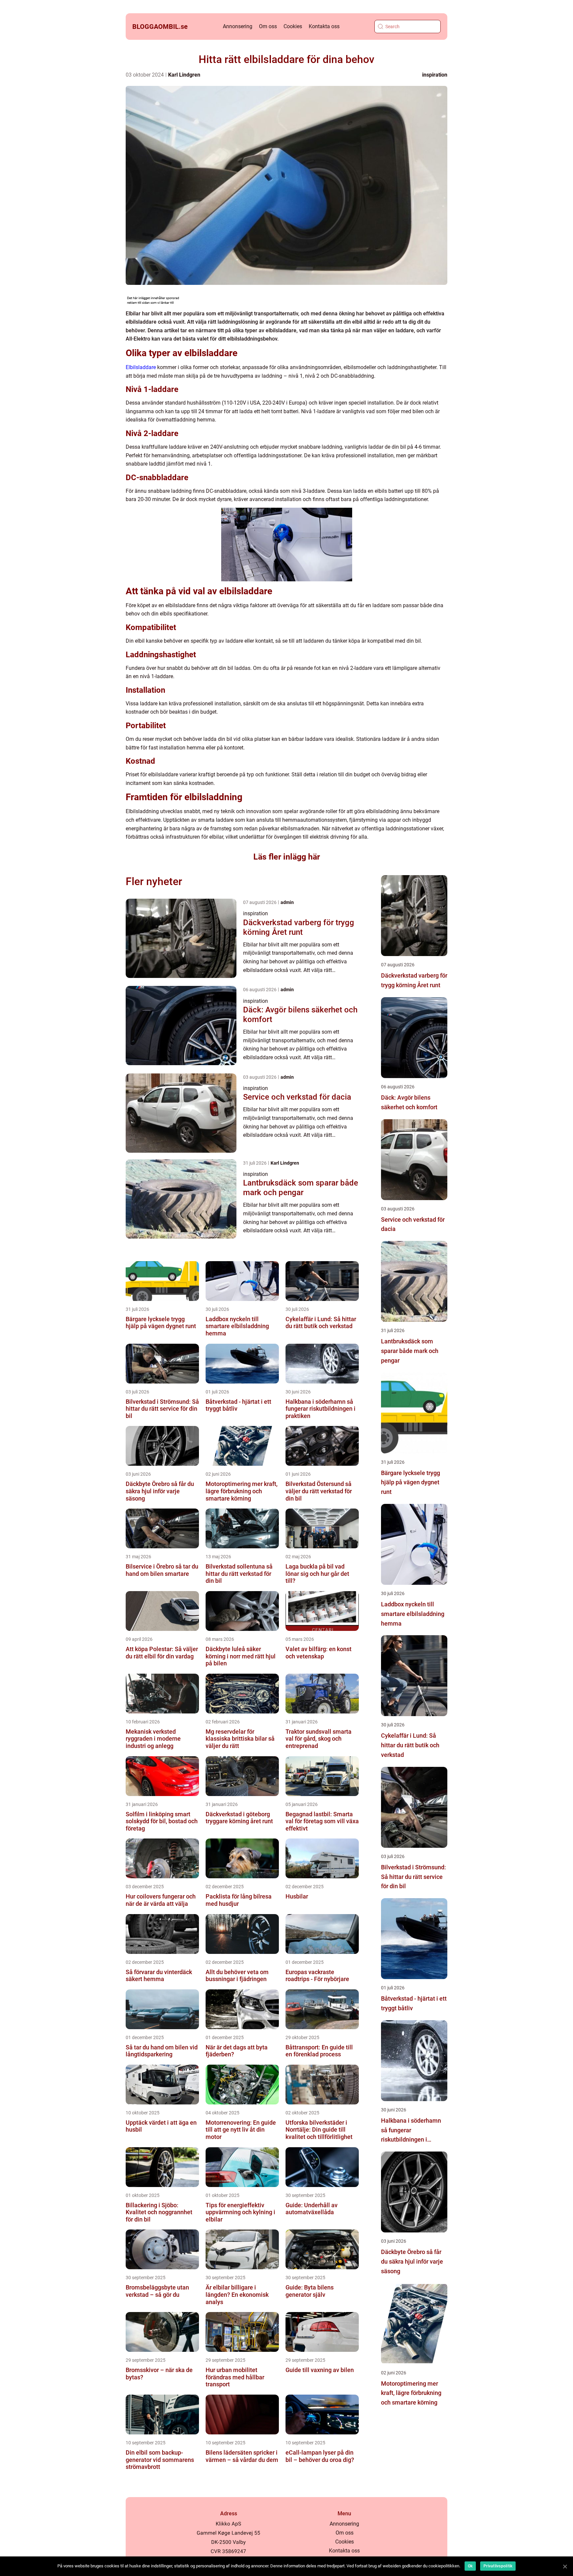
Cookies (293, 26)
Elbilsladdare (141, 367)
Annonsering (238, 26)
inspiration (435, 75)
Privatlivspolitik (498, 2566)
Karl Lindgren (184, 75)
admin (287, 902)
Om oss (268, 26)
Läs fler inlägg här (287, 857)
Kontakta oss (324, 26)
